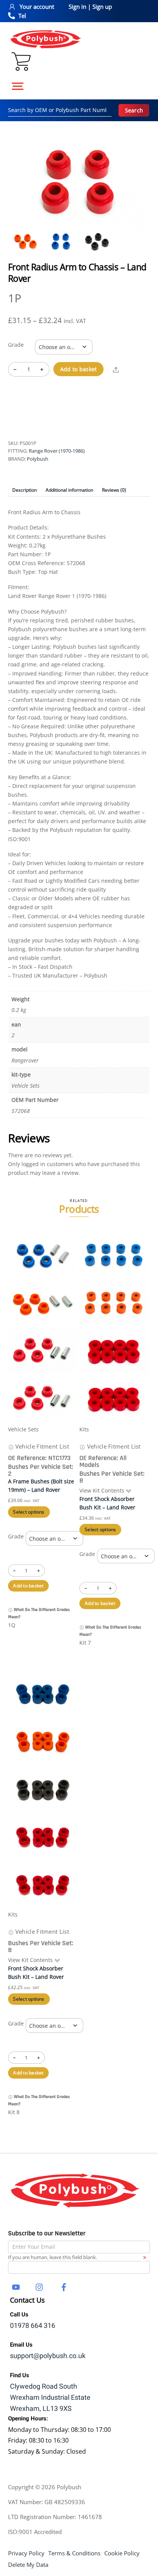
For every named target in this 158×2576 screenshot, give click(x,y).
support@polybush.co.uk (48, 2356)
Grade (16, 345)
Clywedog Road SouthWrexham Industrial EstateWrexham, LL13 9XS (50, 2398)
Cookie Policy (122, 2553)
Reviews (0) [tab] (114, 490)
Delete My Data (28, 2565)
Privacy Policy (26, 2553)
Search (134, 110)
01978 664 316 (33, 2326)
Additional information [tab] (69, 490)
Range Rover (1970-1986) (57, 451)
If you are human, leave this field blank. (53, 2257)
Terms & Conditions (74, 2553)
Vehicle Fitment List (41, 1446)
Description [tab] (25, 490)
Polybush (38, 459)
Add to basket (79, 369)
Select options (29, 1512)
